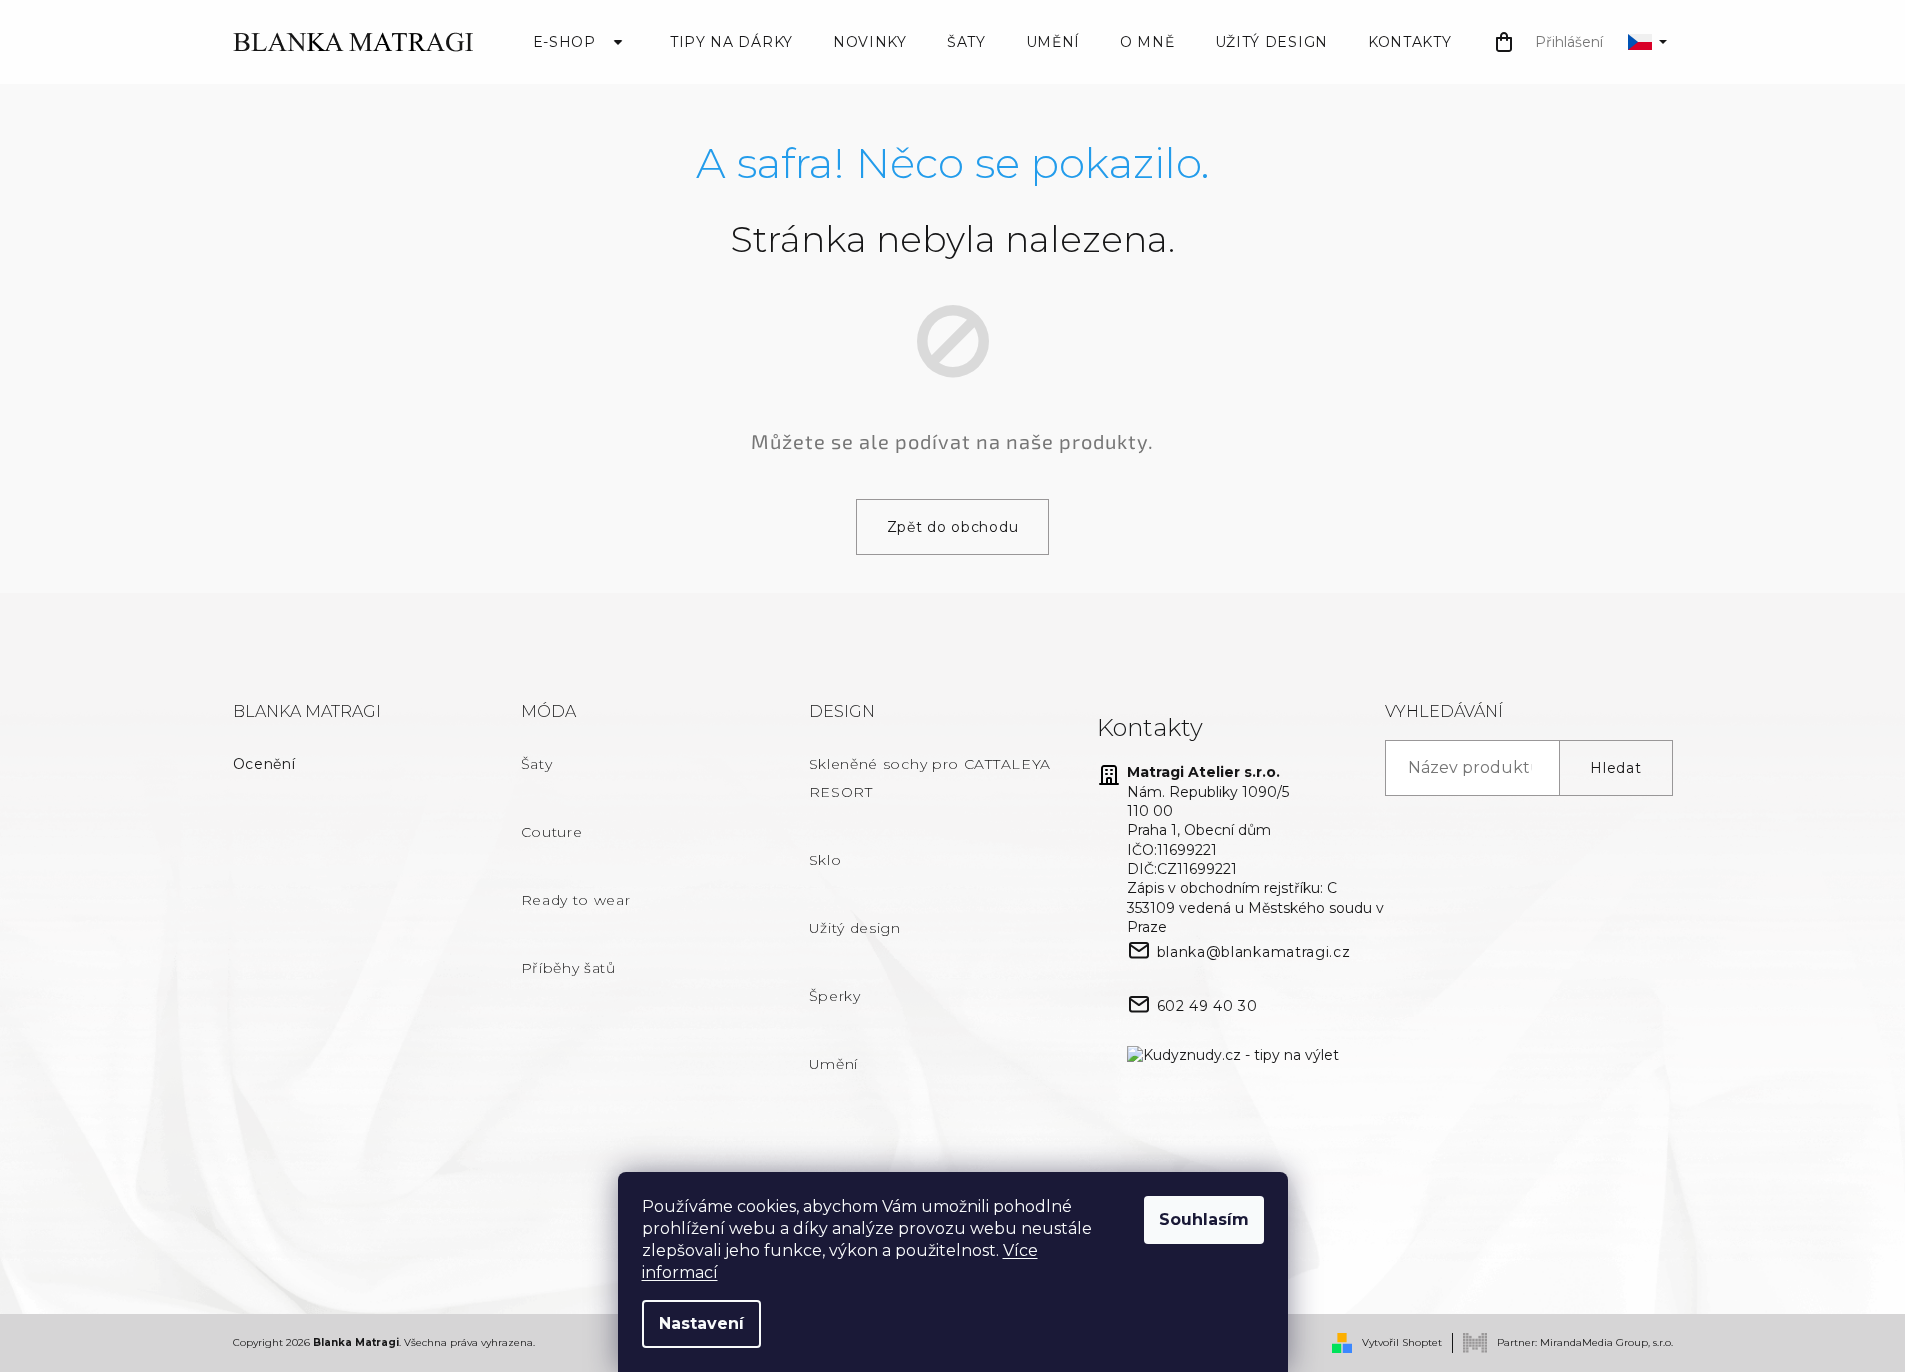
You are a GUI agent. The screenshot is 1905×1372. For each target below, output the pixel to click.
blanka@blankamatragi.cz (1254, 952)
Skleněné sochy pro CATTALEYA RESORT (930, 778)
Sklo (825, 860)
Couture (552, 832)
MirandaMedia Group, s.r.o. (1606, 1341)
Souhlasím (1204, 1219)
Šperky (835, 996)
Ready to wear (576, 900)
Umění (834, 1064)
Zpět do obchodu (953, 527)
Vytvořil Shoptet (1402, 1342)
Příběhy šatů (568, 968)
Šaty (537, 764)
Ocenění (264, 764)
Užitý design (855, 928)
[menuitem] (581, 42)
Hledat (1615, 768)
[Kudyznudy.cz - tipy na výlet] (1233, 1056)
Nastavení (701, 1323)
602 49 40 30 (1207, 1006)
